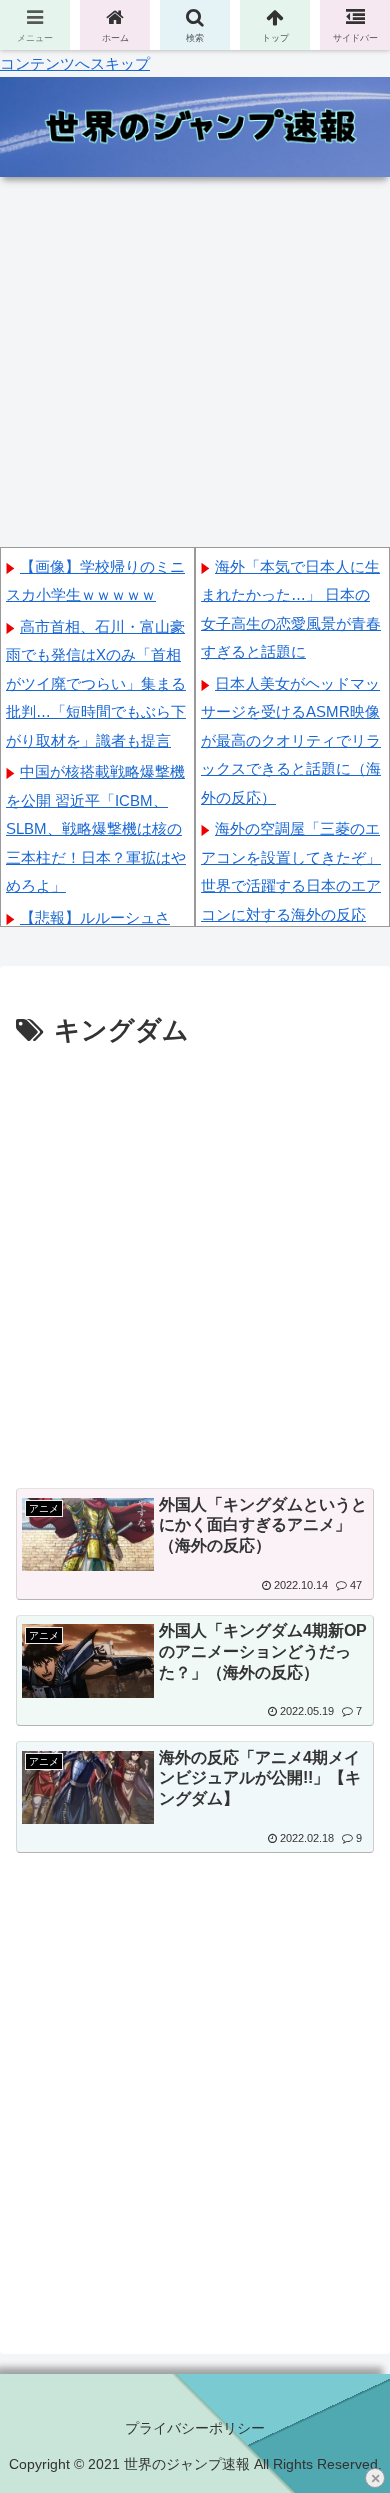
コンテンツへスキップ (75, 63)
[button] (350, 2368)
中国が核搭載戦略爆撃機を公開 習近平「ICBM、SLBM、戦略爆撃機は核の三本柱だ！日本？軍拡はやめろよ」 (96, 828)
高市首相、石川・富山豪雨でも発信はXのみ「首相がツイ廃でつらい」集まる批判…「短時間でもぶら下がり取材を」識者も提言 (96, 683)
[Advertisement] (195, 1259)
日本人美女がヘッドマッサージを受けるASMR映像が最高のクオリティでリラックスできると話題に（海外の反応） (291, 740)
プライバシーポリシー (195, 2428)
